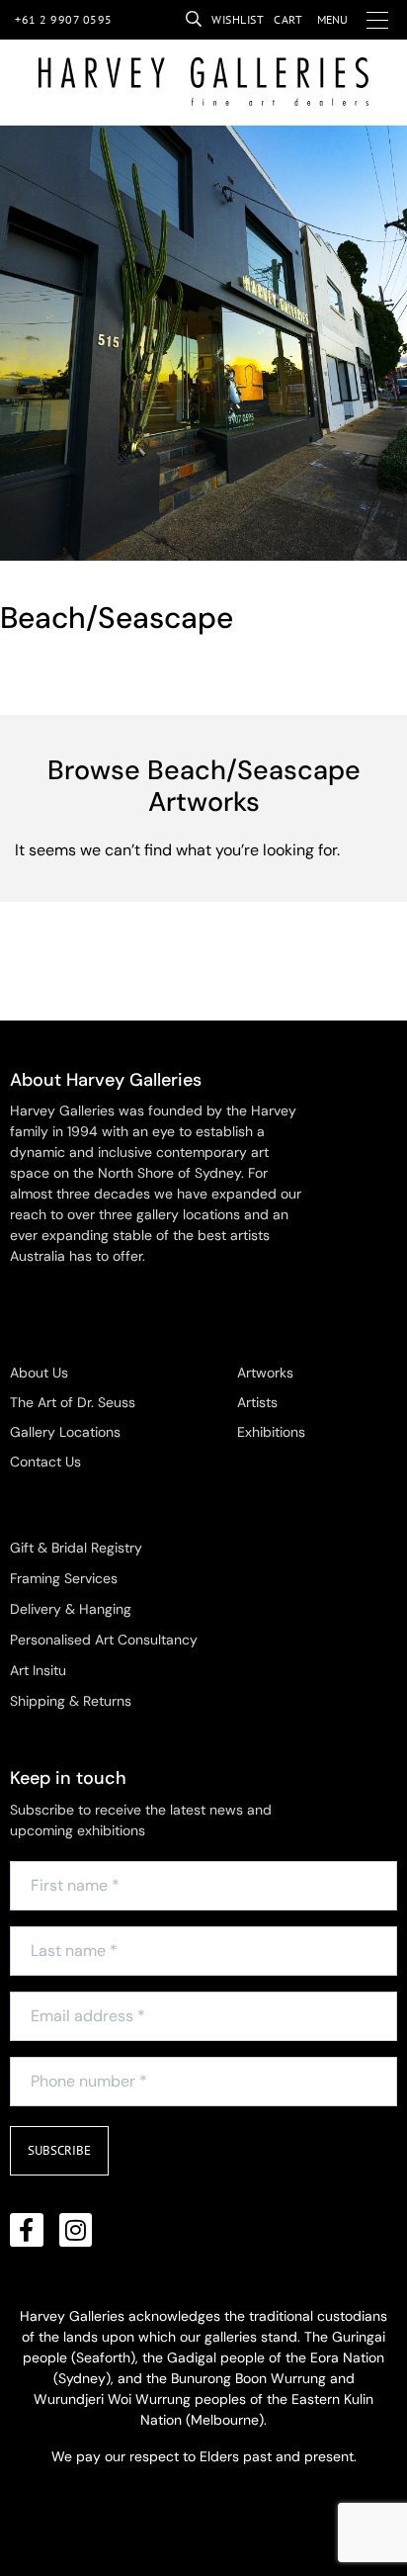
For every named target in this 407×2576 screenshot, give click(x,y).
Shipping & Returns (71, 1701)
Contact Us (45, 1462)
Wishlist (238, 19)
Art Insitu (38, 1670)
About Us (39, 1373)
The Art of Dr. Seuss (73, 1402)
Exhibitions (271, 1432)
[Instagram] (76, 2230)
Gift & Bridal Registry (76, 1548)
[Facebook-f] (27, 2230)
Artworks (265, 1373)
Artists (257, 1402)
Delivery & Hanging (71, 1609)
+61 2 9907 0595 (64, 19)
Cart (288, 19)
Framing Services (64, 1578)
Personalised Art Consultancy (104, 1640)
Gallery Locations (65, 1432)
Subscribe (59, 2150)
